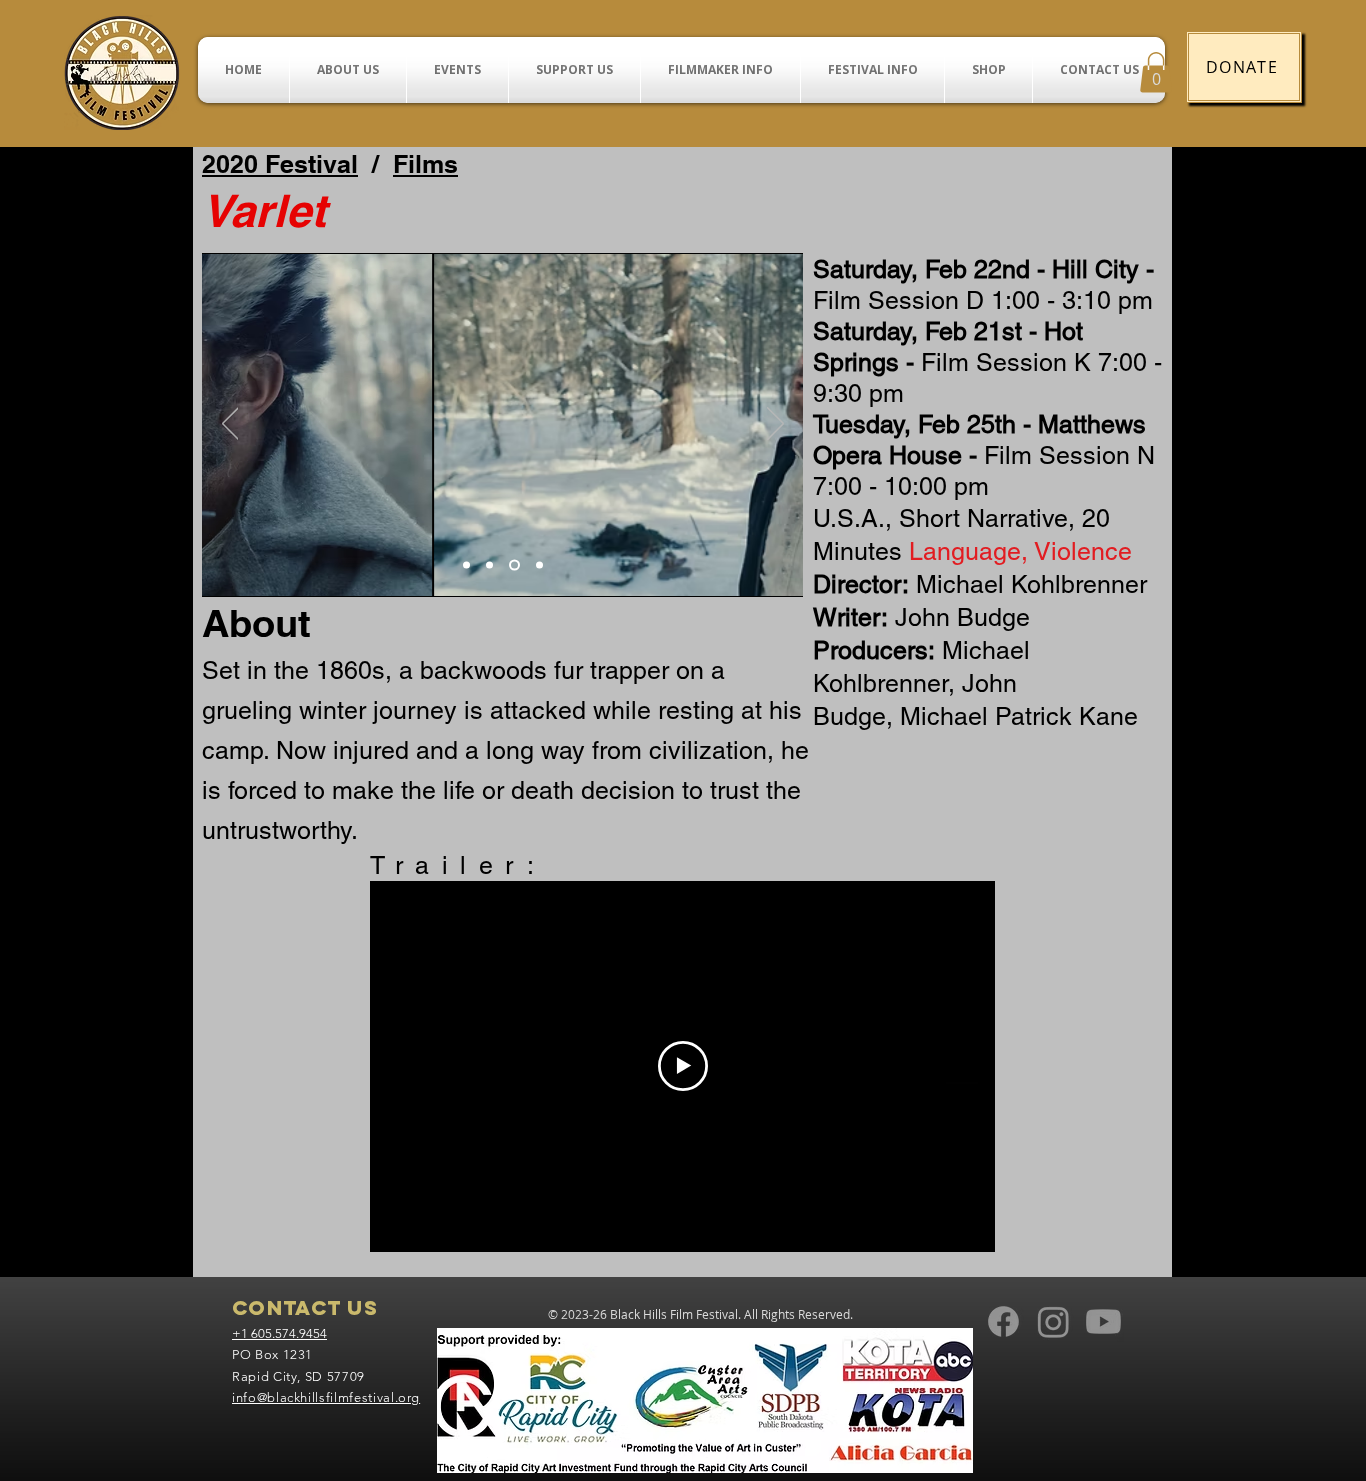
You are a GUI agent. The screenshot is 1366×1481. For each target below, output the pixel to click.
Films (425, 164)
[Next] (775, 425)
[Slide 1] (466, 564)
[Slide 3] (514, 564)
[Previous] (230, 425)
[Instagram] (1053, 1321)
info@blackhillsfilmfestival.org (326, 1397)
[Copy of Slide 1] (489, 564)
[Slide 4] (539, 564)
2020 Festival (280, 164)
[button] (1156, 72)
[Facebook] (1003, 1321)
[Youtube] (1103, 1321)
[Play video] (683, 1066)
